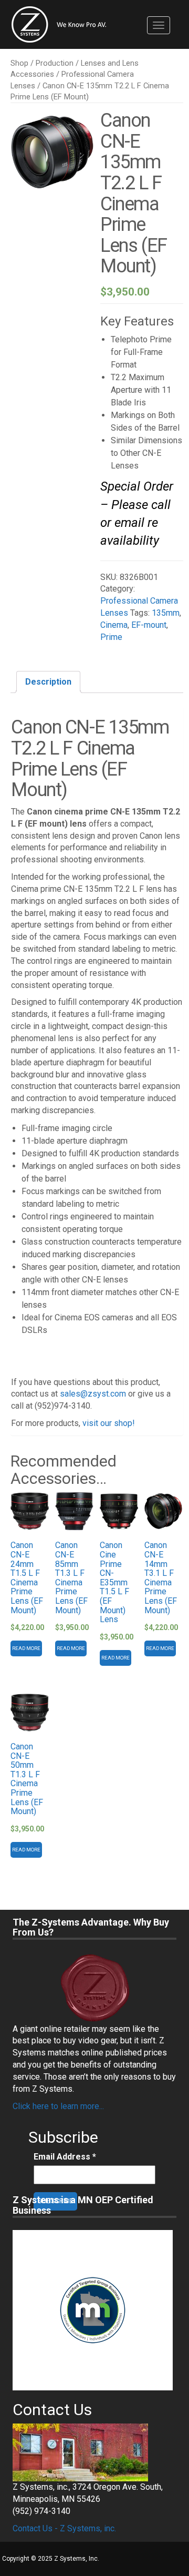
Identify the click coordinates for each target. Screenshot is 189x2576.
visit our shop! (109, 1423)
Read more (26, 1648)
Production (55, 63)
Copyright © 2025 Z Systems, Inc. (51, 2559)
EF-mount (149, 625)
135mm (166, 613)
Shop (19, 63)
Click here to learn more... (58, 2106)
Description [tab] (48, 682)
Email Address (65, 2157)
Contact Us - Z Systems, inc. (64, 2528)
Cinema (114, 625)
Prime (111, 637)
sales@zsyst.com (93, 1394)
